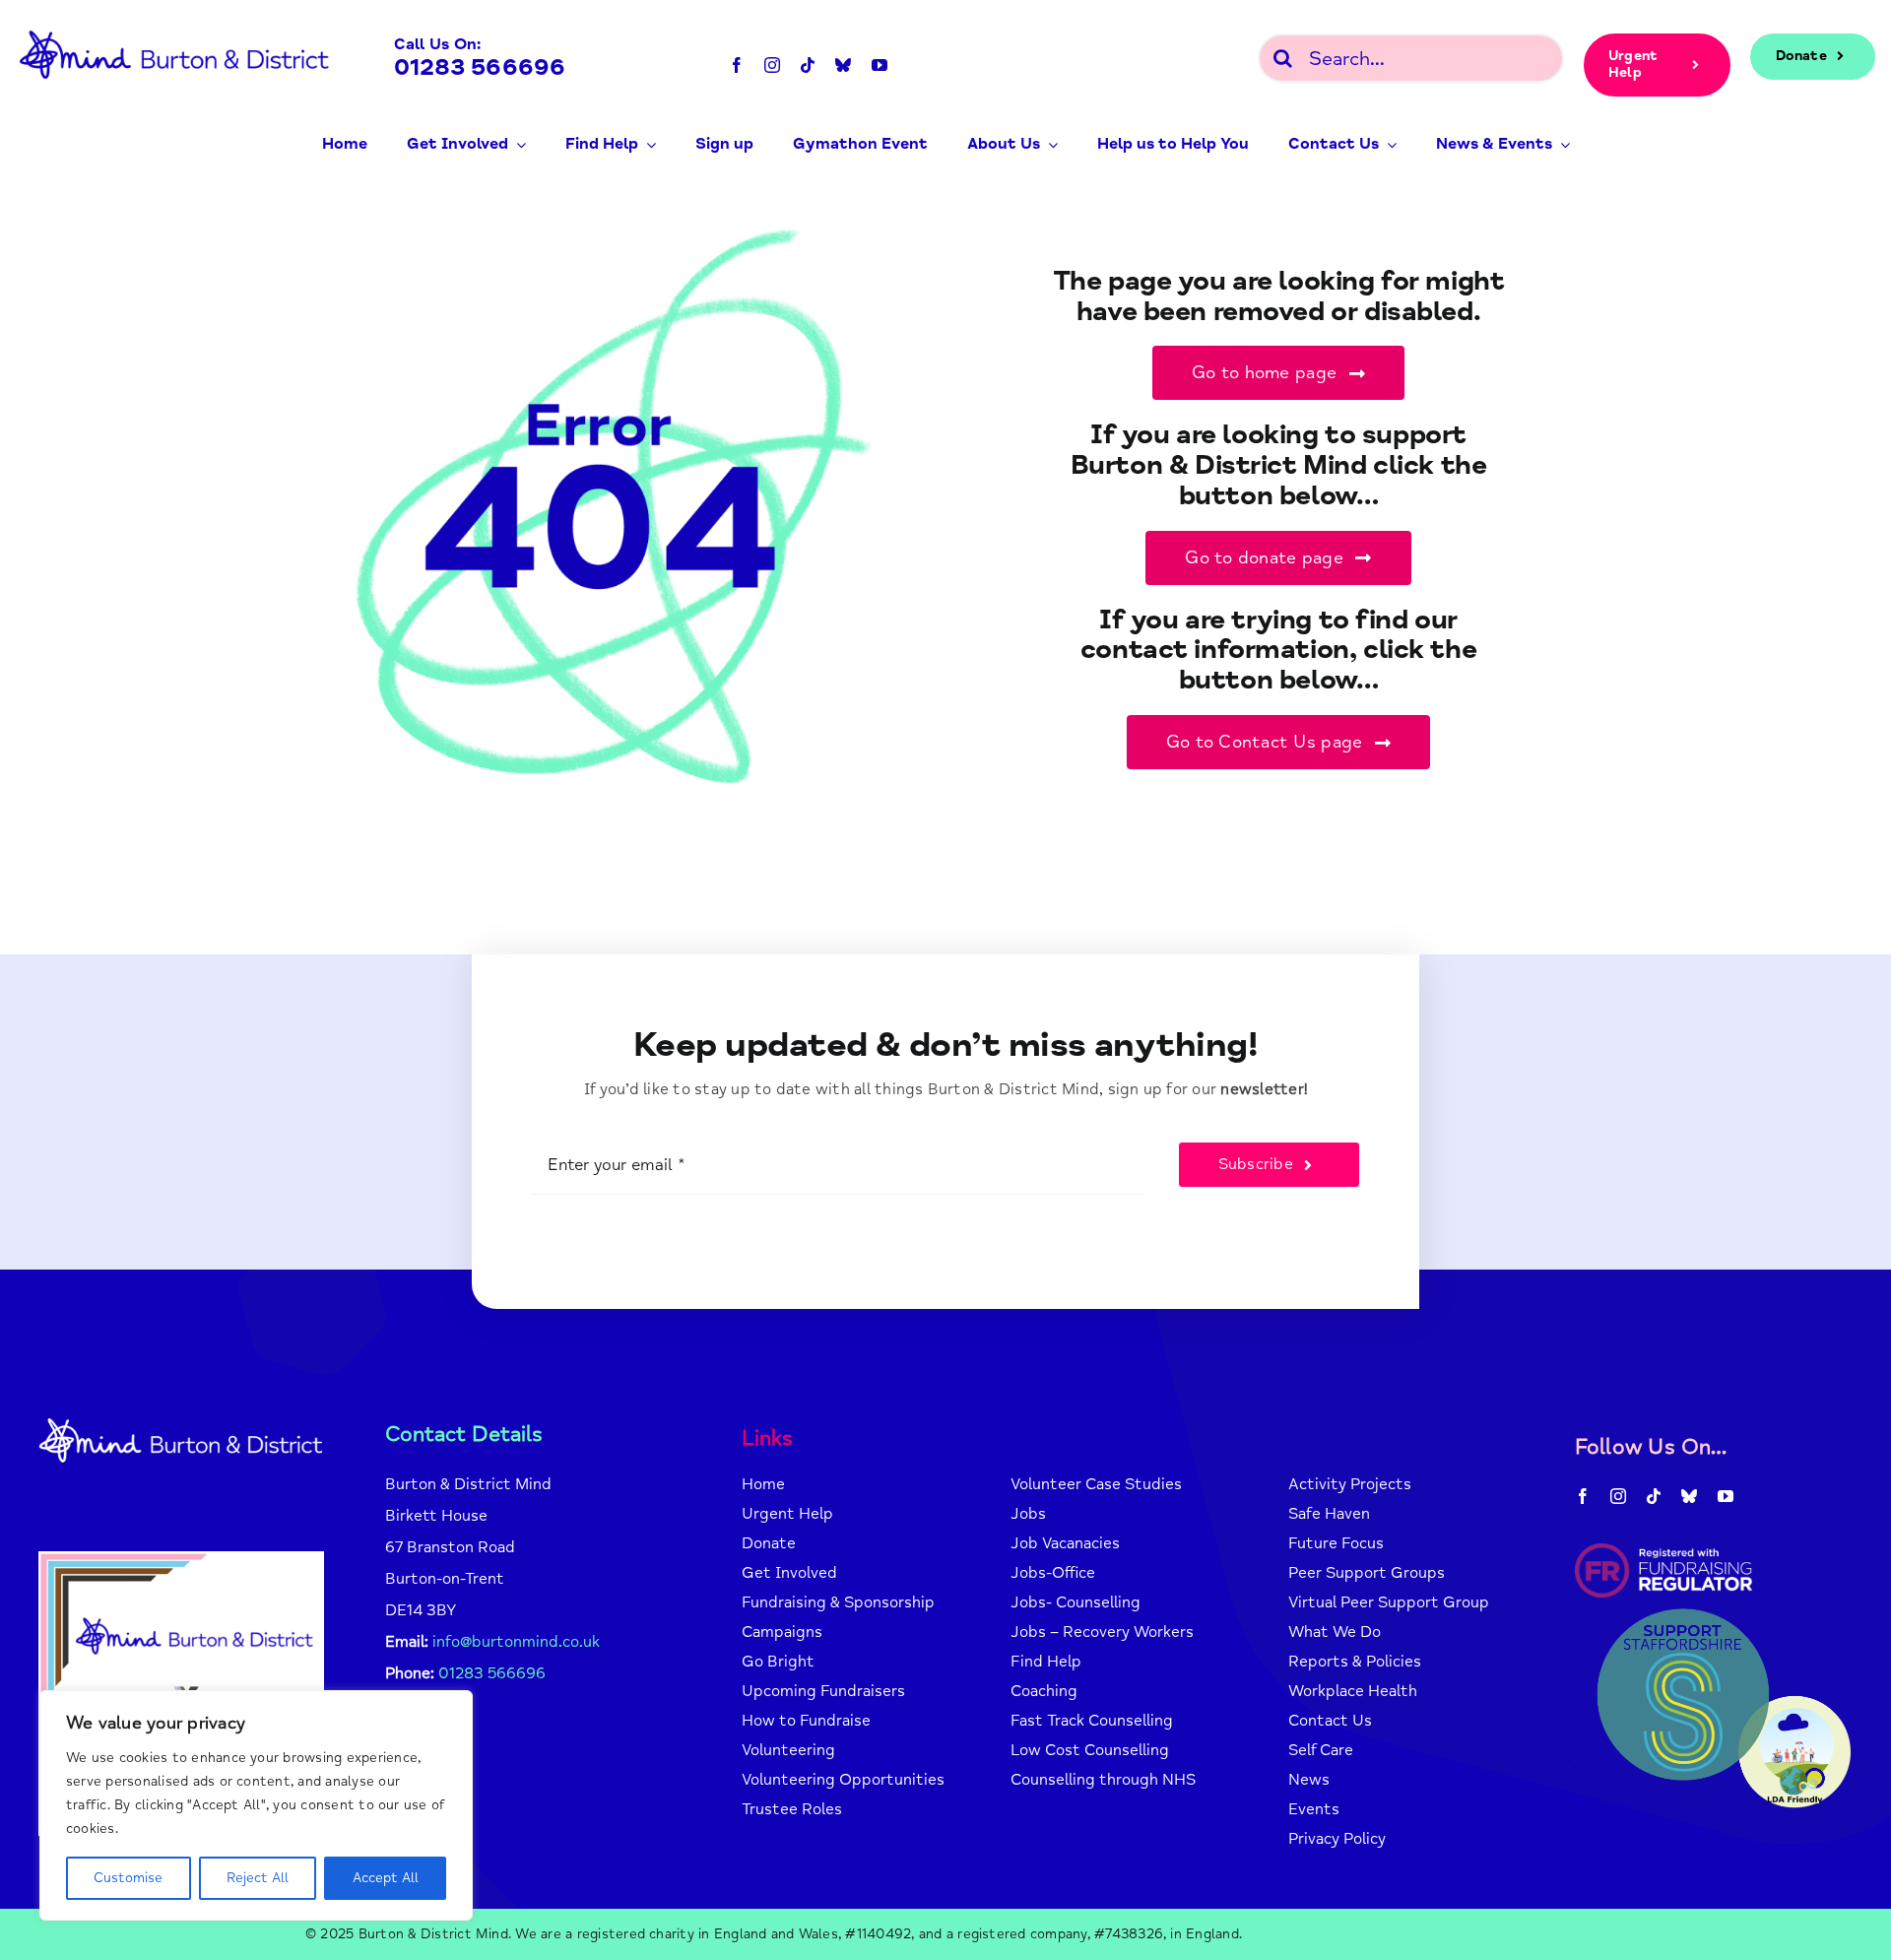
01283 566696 (480, 67)
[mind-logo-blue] (175, 28)
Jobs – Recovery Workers (1102, 1632)
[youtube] (880, 65)
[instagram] (772, 65)
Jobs (1028, 1514)
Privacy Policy (1337, 1839)
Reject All (258, 1878)
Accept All (386, 1878)
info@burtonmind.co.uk (516, 1642)
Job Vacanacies (1065, 1543)
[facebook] (737, 65)
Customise (128, 1878)
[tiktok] (808, 65)
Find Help (1046, 1662)
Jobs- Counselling (1076, 1602)
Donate (769, 1543)
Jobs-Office (1053, 1573)
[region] (256, 1805)
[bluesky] (843, 65)
